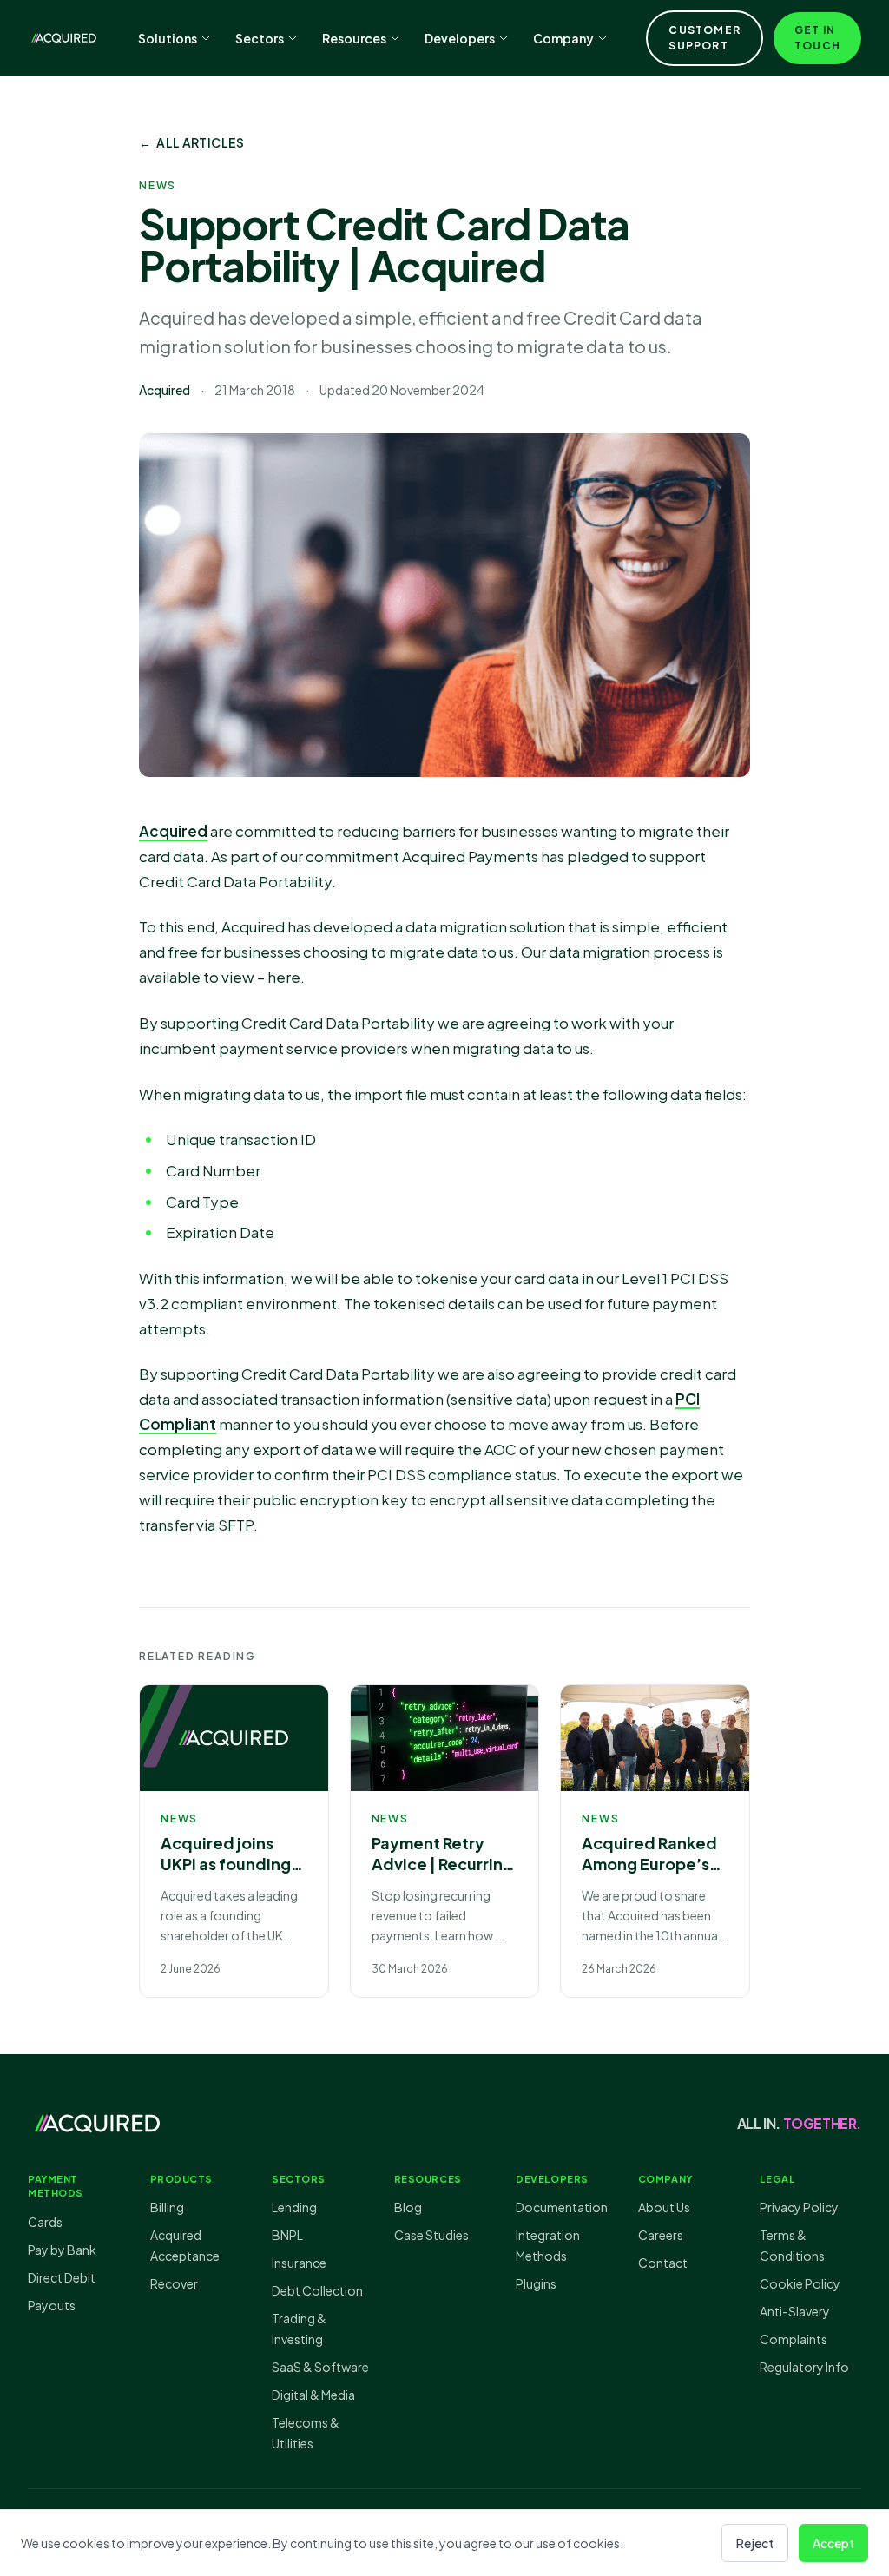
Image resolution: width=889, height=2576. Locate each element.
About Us (664, 2207)
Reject (755, 2543)
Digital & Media (313, 2395)
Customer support (705, 38)
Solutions (168, 38)
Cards (45, 2222)
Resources (354, 38)
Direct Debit (62, 2277)
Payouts (52, 2305)
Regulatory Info (804, 2367)
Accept (833, 2543)
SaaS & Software (320, 2367)
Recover (174, 2283)
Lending (294, 2207)
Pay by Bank (62, 2250)
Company (563, 38)
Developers (460, 38)
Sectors (260, 38)
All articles (192, 142)
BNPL (287, 2235)
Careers (661, 2235)
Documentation (562, 2207)
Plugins (536, 2283)
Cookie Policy (800, 2283)
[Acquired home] (64, 38)
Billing (167, 2207)
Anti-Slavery (795, 2311)
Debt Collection (317, 2290)
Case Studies (431, 2235)
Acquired (173, 831)
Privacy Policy (799, 2207)
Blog (408, 2207)
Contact (663, 2263)
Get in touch (817, 38)
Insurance (299, 2263)
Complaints (794, 2339)
